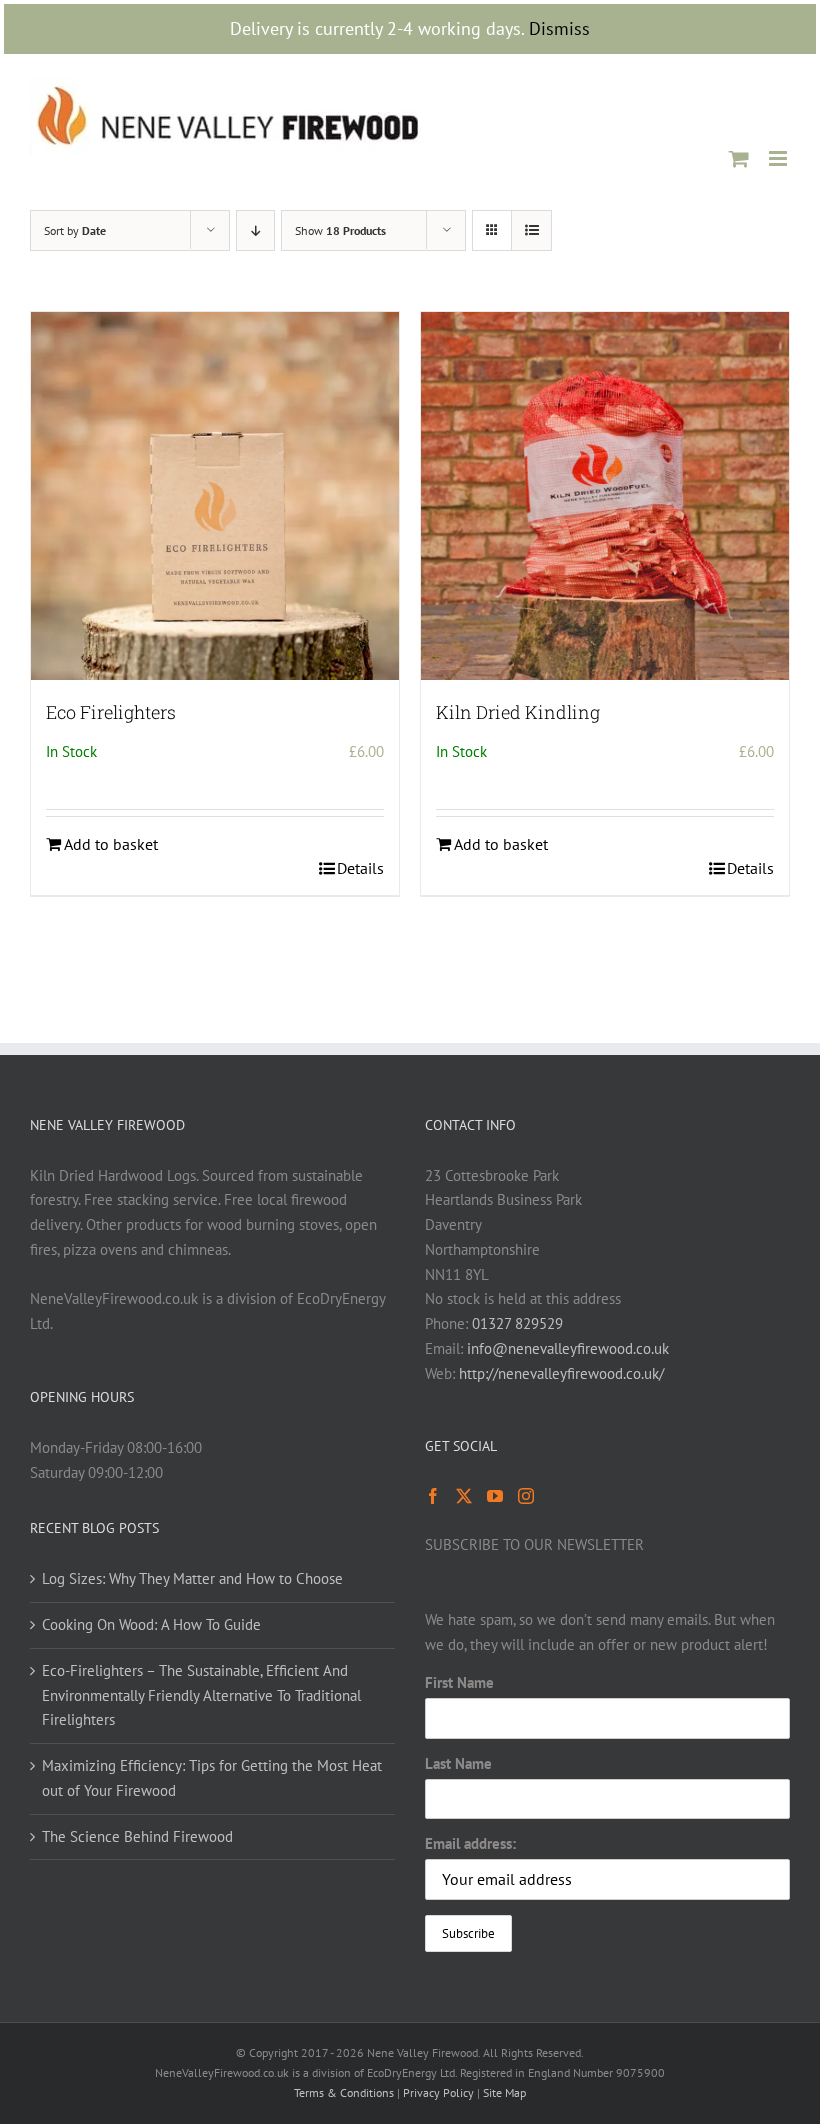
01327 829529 (517, 1323)
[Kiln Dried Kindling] (605, 496)
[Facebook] (433, 1496)
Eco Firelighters (111, 712)
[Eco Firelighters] (215, 496)
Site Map (504, 2092)
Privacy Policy (438, 2092)
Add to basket (111, 844)
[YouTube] (495, 1496)
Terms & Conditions (344, 2092)
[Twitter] (464, 1496)
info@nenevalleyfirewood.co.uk (568, 1348)
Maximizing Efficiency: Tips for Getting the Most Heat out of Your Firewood (212, 1778)
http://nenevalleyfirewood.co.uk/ (561, 1373)
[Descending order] (255, 230)
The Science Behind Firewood (137, 1836)
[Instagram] (526, 1496)
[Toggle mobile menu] (779, 158)
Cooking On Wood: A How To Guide (151, 1624)
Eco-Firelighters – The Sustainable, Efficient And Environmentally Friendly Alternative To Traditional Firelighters (201, 1695)
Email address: (470, 1843)
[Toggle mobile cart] (739, 158)
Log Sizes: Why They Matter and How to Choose (192, 1578)
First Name (459, 1682)
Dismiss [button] (559, 28)
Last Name (458, 1763)
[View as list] (531, 230)
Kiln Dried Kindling (518, 712)
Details (360, 868)
